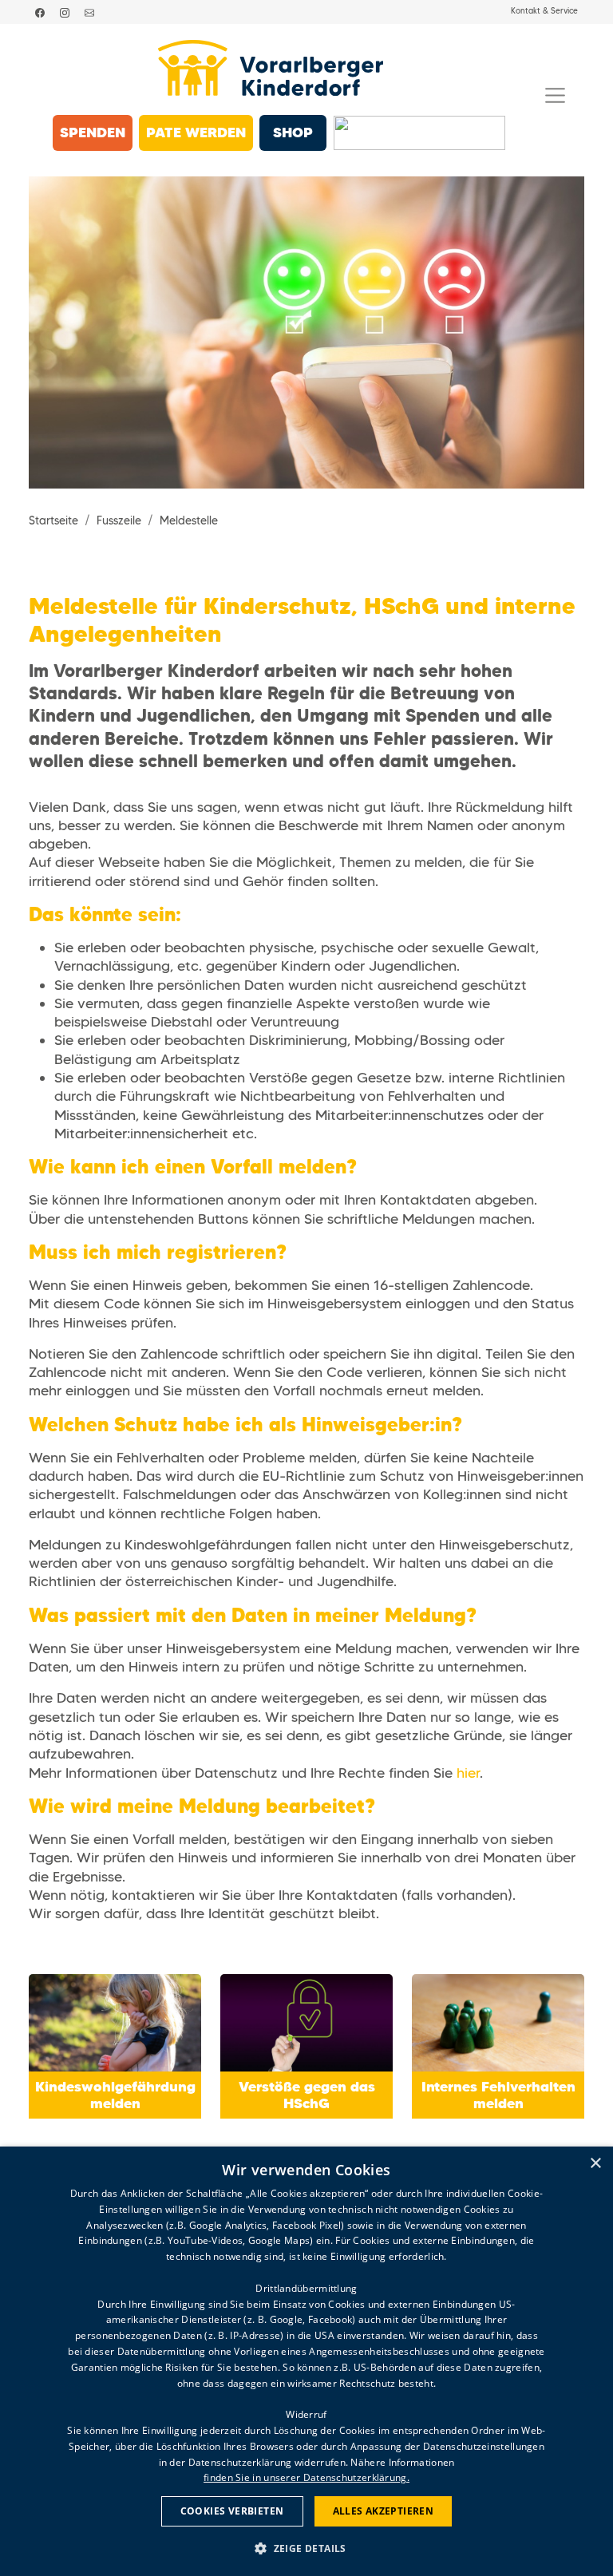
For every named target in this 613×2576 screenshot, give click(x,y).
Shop (293, 132)
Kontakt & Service (544, 11)
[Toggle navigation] (555, 95)
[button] (306, 2548)
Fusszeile (119, 521)
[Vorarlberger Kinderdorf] (270, 68)
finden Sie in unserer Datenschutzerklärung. (306, 2477)
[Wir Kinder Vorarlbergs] (419, 133)
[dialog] (306, 2361)
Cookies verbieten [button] (232, 2511)
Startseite (53, 521)
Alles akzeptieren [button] (384, 2511)
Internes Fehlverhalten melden (498, 2095)
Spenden (93, 132)
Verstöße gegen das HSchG (307, 2095)
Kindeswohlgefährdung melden (115, 2095)
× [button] (595, 2164)
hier (468, 1773)
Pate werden (196, 132)
